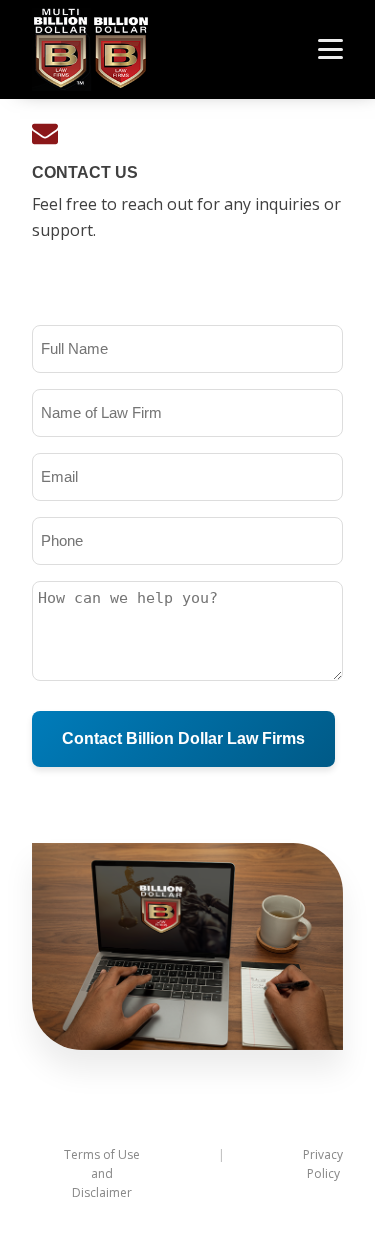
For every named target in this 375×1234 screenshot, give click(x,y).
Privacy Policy (323, 1164)
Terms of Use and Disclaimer (102, 1173)
